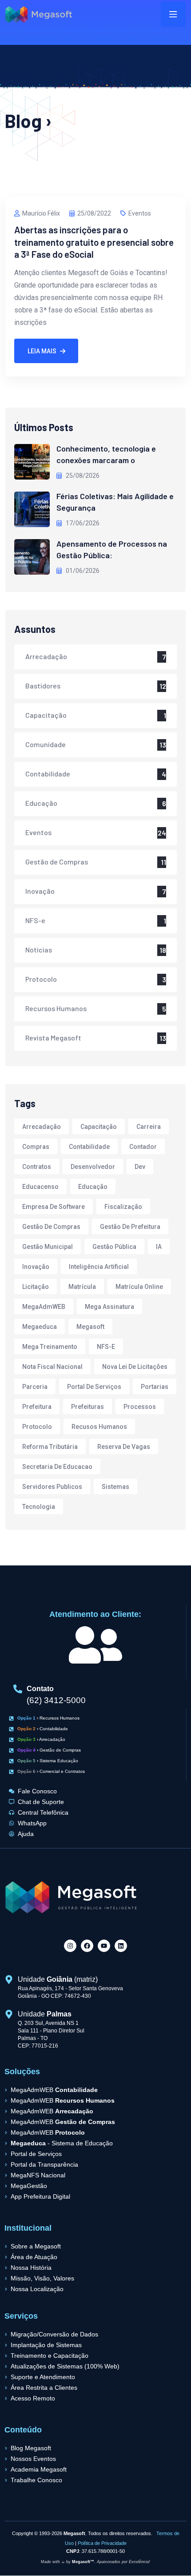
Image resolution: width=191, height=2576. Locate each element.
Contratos (37, 1167)
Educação (41, 803)
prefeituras (88, 1407)
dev (140, 1167)
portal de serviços (94, 1387)
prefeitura (37, 1407)
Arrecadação (46, 656)
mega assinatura (109, 1307)
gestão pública (114, 1247)
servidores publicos (52, 1487)
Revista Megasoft (53, 1038)
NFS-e (35, 920)
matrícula (82, 1287)
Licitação (36, 1287)
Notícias (39, 950)
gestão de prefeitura (130, 1227)
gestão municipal (48, 1247)
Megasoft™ (83, 2562)
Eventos (140, 213)
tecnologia (39, 1507)
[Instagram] (70, 1946)
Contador (143, 1147)
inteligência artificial (99, 1267)
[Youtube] (104, 1946)
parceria (35, 1387)
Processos (140, 1407)
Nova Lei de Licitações (135, 1367)
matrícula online (139, 1287)
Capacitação (46, 715)
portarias (155, 1387)
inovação (36, 1267)
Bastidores (43, 686)
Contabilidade (48, 774)
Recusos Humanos (99, 1427)
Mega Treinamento (50, 1347)
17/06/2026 (82, 523)
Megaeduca (40, 1327)
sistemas (115, 1487)
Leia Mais (42, 351)
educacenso (40, 1187)
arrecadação (42, 1127)
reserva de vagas (124, 1447)
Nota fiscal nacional (52, 1367)
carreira (149, 1127)
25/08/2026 (82, 476)
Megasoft (90, 1327)
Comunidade (46, 744)
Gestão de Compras (57, 862)
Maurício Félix (41, 213)
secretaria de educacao (57, 1467)
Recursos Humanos (56, 1008)
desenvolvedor (93, 1167)
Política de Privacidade (102, 2543)
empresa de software (54, 1207)
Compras (36, 1147)
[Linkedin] (121, 1946)
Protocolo (41, 979)
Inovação (40, 891)
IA (159, 1247)
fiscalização (123, 1207)
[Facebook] (87, 1946)
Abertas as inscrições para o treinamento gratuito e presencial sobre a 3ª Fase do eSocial (94, 242)
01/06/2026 (82, 571)
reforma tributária (50, 1447)
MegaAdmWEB (44, 1307)
